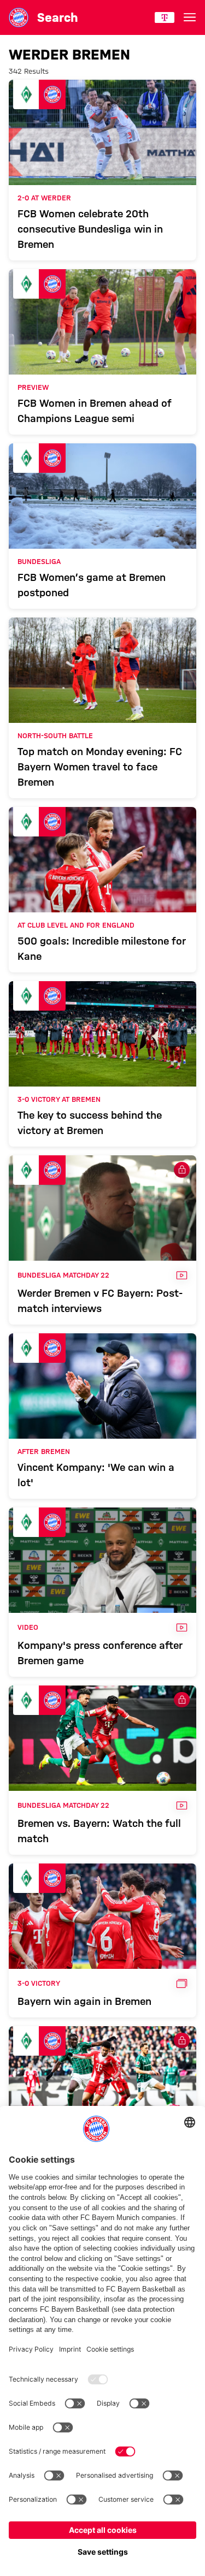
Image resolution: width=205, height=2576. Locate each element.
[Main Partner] (165, 17)
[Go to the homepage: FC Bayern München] (19, 17)
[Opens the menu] (190, 17)
